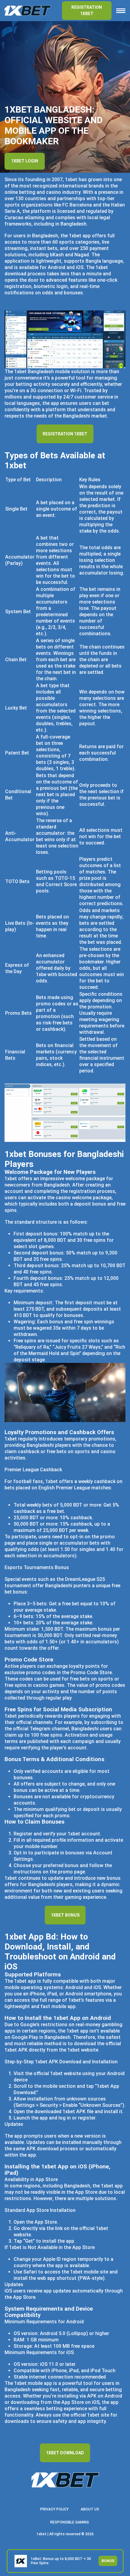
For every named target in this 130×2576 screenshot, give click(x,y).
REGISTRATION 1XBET (87, 10)
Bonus (108, 2561)
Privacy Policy (54, 2509)
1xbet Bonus (65, 1915)
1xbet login (25, 161)
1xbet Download (65, 2453)
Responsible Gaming (70, 2522)
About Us (90, 2509)
